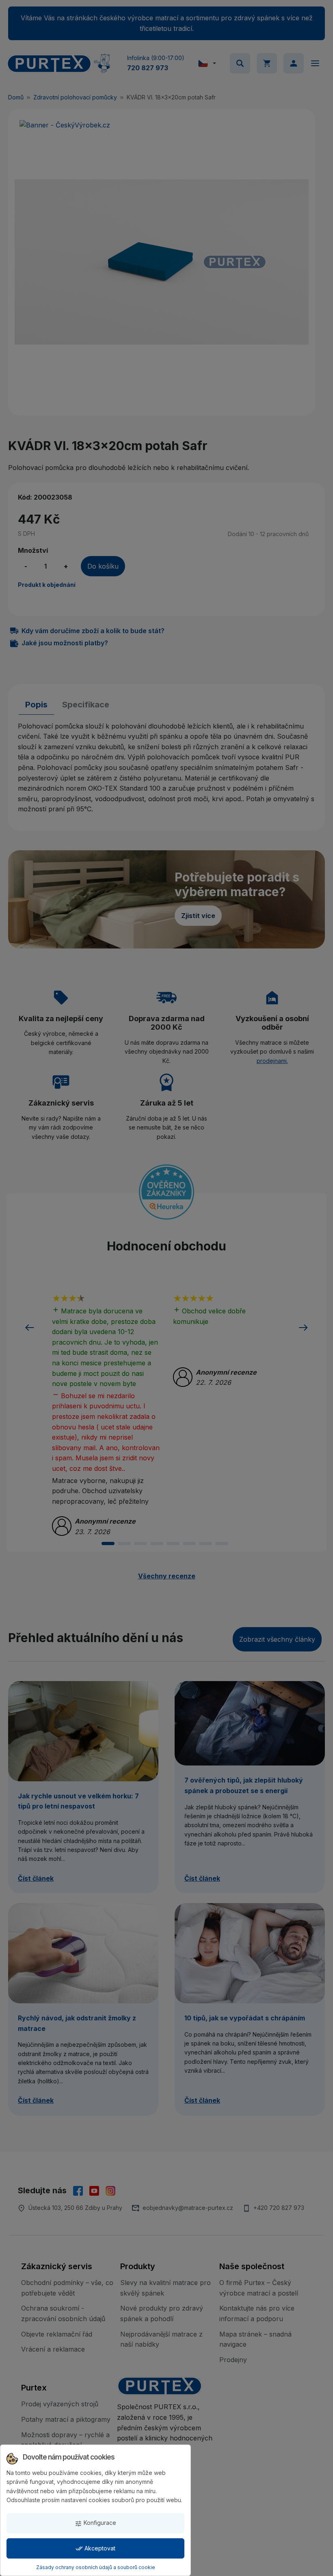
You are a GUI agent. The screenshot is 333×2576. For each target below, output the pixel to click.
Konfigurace (95, 2523)
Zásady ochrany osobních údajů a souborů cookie (96, 2567)
